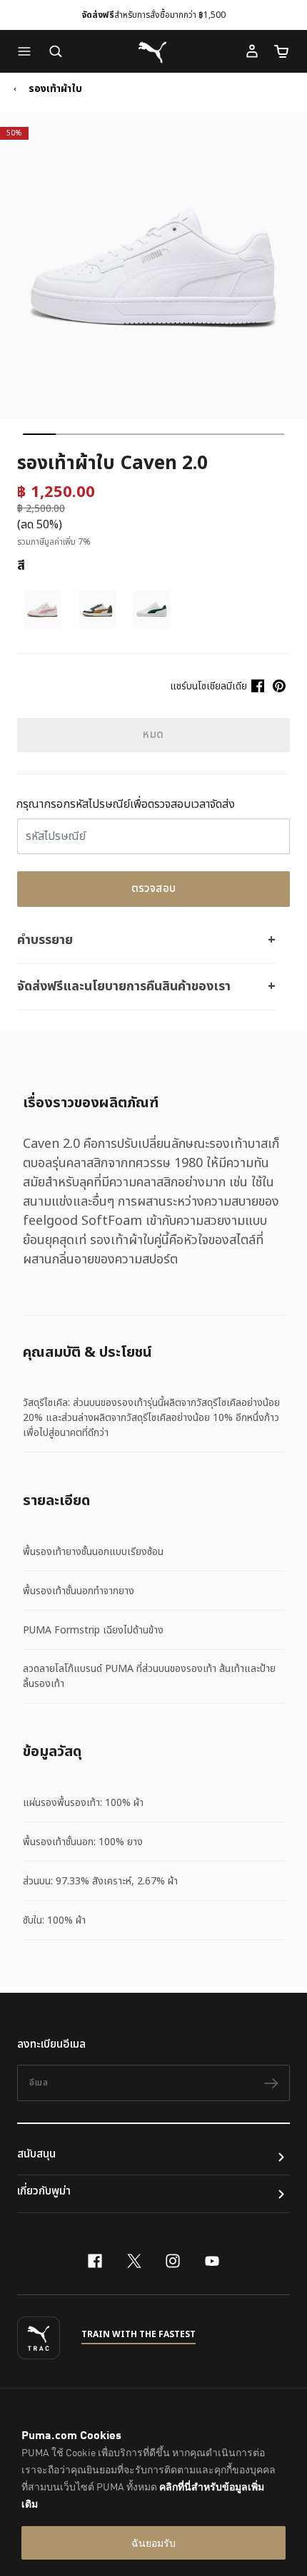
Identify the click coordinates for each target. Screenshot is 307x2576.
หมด (153, 735)
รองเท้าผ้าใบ (55, 89)
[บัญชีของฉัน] (252, 51)
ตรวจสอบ (154, 889)
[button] (28, 51)
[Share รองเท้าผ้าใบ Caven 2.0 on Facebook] (258, 686)
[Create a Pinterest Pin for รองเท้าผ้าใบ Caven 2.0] (279, 686)
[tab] (39, 434)
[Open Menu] (28, 51)
